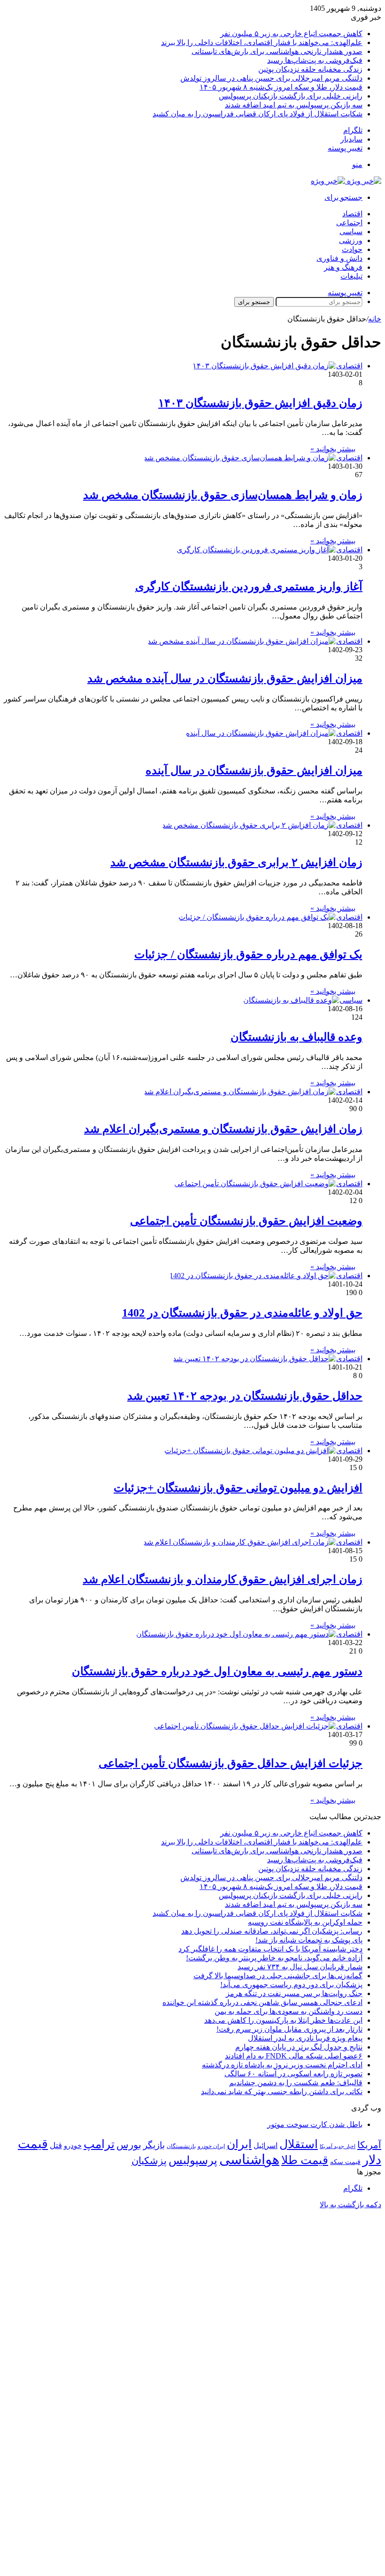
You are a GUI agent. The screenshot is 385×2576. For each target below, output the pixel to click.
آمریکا (369, 2145)
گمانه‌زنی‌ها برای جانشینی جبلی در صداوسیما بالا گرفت (278, 1976)
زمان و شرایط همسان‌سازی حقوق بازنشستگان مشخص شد (223, 495)
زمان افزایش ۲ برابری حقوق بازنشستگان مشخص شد (236, 862)
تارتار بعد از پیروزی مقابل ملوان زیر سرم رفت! (289, 2029)
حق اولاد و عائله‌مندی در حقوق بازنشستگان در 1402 (242, 1313)
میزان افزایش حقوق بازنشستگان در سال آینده (254, 770)
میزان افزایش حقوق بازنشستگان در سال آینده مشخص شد (225, 678)
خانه (375, 319)
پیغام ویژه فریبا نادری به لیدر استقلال (305, 2038)
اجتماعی (349, 223)
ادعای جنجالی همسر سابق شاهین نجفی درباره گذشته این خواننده (262, 2002)
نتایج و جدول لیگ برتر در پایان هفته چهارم (299, 2047)
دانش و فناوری (339, 258)
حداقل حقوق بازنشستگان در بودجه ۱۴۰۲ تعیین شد (245, 1396)
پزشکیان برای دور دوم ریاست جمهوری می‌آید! (291, 1985)
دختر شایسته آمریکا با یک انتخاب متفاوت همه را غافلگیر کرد (270, 1949)
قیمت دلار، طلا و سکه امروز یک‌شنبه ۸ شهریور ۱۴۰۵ (281, 87)
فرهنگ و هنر (343, 267)
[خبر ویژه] (346, 181)
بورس (129, 2145)
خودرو (73, 2145)
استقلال (299, 2144)
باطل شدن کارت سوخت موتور (315, 2124)
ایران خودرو (211, 2146)
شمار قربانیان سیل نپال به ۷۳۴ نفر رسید (300, 1967)
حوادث (352, 249)
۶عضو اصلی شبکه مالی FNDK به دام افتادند (294, 2056)
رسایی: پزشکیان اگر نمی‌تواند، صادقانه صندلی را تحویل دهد (272, 1931)
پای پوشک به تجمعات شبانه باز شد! (309, 1940)
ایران (239, 2144)
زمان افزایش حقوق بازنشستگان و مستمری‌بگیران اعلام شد (223, 1129)
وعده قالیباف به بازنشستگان (296, 1037)
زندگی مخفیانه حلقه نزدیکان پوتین (310, 69)
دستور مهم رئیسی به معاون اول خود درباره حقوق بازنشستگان (217, 1671)
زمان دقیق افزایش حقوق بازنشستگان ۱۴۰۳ (260, 403)
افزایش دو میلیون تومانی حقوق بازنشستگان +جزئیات (238, 1488)
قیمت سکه (345, 2162)
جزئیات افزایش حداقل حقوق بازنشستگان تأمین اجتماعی (231, 1763)
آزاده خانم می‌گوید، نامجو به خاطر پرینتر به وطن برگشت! (274, 1958)
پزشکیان (149, 2161)
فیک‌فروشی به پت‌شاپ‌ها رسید (315, 60)
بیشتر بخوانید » (333, 449)
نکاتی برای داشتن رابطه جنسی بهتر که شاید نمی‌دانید (282, 2092)
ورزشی (351, 240)
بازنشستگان (181, 2146)
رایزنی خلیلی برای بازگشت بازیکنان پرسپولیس (291, 96)
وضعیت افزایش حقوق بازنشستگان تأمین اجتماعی (246, 1221)
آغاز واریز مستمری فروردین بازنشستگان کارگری (249, 587)
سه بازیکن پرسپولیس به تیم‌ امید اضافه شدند (294, 105)
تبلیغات (351, 276)
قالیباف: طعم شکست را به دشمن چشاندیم (296, 2083)
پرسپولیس (193, 2160)
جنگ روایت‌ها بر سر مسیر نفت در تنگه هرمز (294, 1993)
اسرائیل (266, 2145)
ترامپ (99, 2144)
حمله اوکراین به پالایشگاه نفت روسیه (305, 1922)
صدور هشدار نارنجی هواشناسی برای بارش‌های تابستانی (277, 51)
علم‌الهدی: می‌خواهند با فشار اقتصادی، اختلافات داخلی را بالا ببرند (262, 42)
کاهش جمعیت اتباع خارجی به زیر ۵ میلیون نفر (291, 34)
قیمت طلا (305, 2160)
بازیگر (154, 2145)
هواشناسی (249, 2159)
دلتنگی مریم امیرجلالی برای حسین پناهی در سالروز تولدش (271, 78)
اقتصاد (352, 214)
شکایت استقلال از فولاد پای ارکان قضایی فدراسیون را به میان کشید (258, 114)
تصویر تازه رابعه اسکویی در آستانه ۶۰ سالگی (293, 2074)
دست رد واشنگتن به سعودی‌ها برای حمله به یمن (289, 2011)
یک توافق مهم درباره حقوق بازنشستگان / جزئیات (248, 954)
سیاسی (351, 232)
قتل (56, 2145)
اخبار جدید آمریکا (338, 2146)
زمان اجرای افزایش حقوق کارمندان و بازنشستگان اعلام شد (223, 1579)
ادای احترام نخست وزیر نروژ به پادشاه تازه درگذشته (282, 2065)
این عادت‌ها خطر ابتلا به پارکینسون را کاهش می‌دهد (283, 2020)
